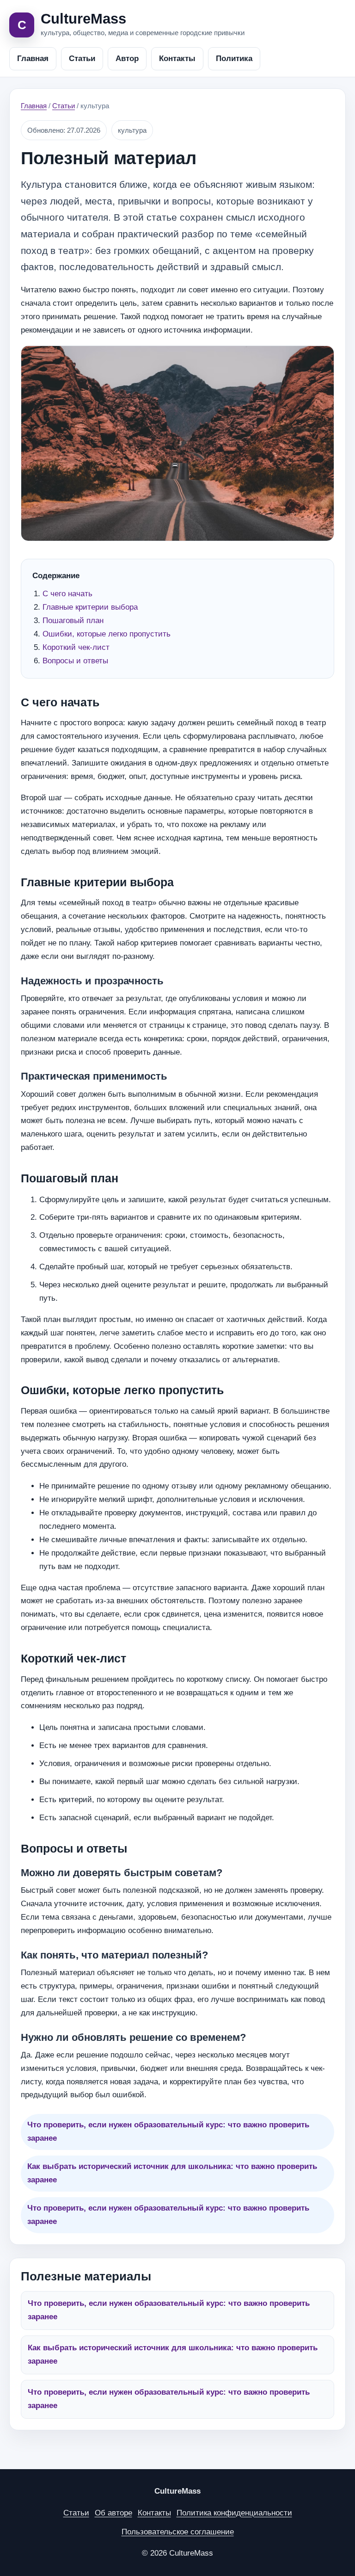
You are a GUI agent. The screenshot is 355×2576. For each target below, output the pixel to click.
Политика (234, 59)
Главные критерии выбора (90, 607)
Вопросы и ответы (75, 661)
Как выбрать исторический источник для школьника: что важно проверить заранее (172, 2173)
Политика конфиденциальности (234, 2513)
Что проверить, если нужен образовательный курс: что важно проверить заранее (168, 2131)
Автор (127, 59)
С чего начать (67, 594)
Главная (33, 59)
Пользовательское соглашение (178, 2532)
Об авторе (113, 2513)
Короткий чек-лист (76, 647)
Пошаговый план (73, 621)
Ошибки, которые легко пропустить (107, 634)
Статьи (82, 59)
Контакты (177, 59)
